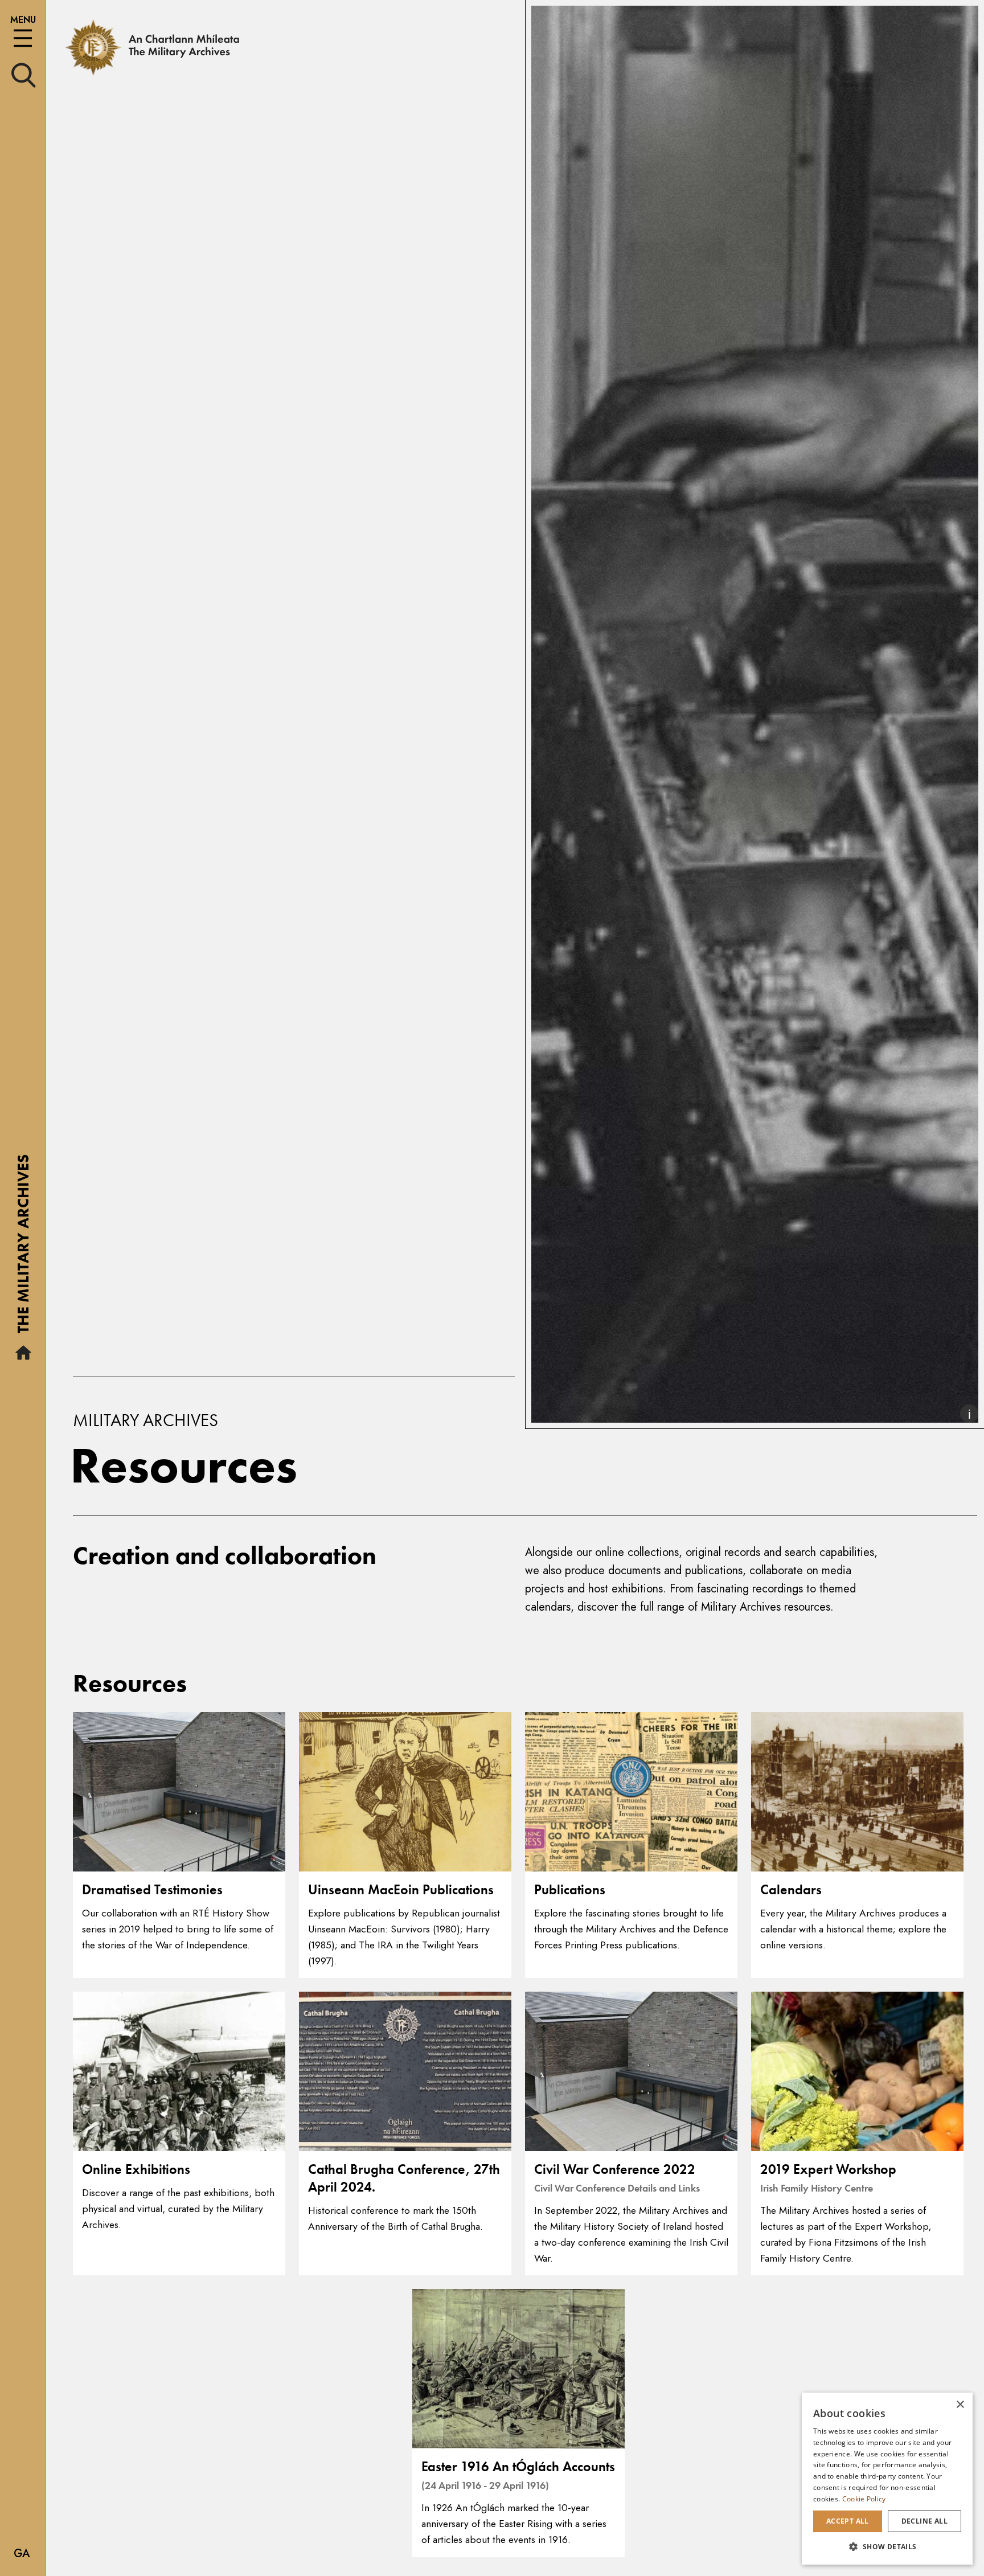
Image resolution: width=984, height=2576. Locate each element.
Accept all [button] (848, 2521)
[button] (887, 2546)
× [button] (960, 2405)
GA (22, 2554)
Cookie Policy (864, 2499)
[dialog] (887, 2479)
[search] (24, 74)
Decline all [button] (924, 2521)
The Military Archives (23, 1248)
